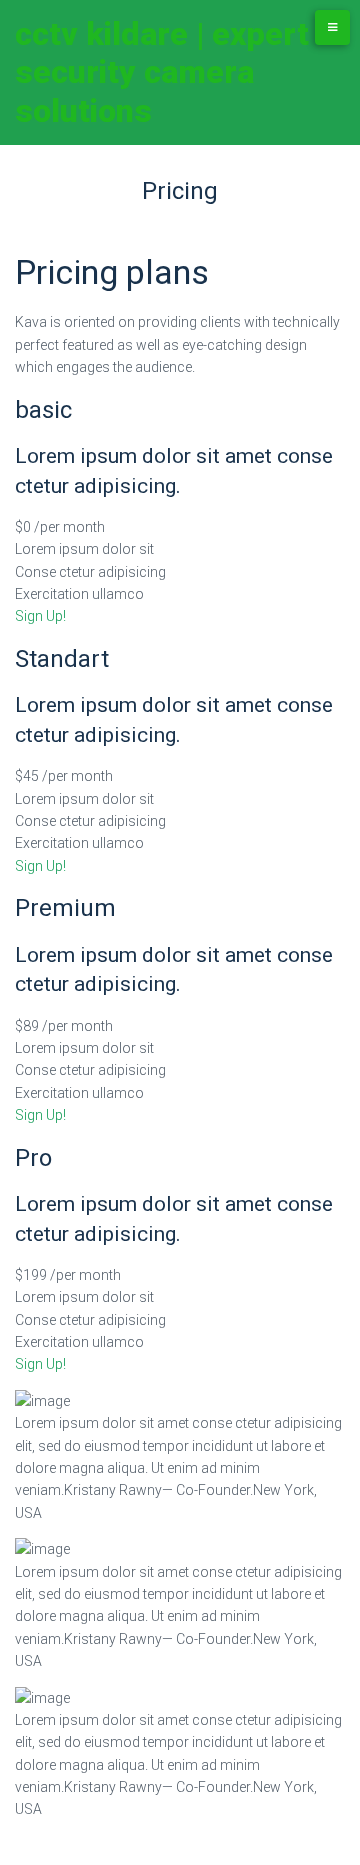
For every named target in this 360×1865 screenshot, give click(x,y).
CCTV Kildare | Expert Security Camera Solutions (162, 72)
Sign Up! (40, 616)
